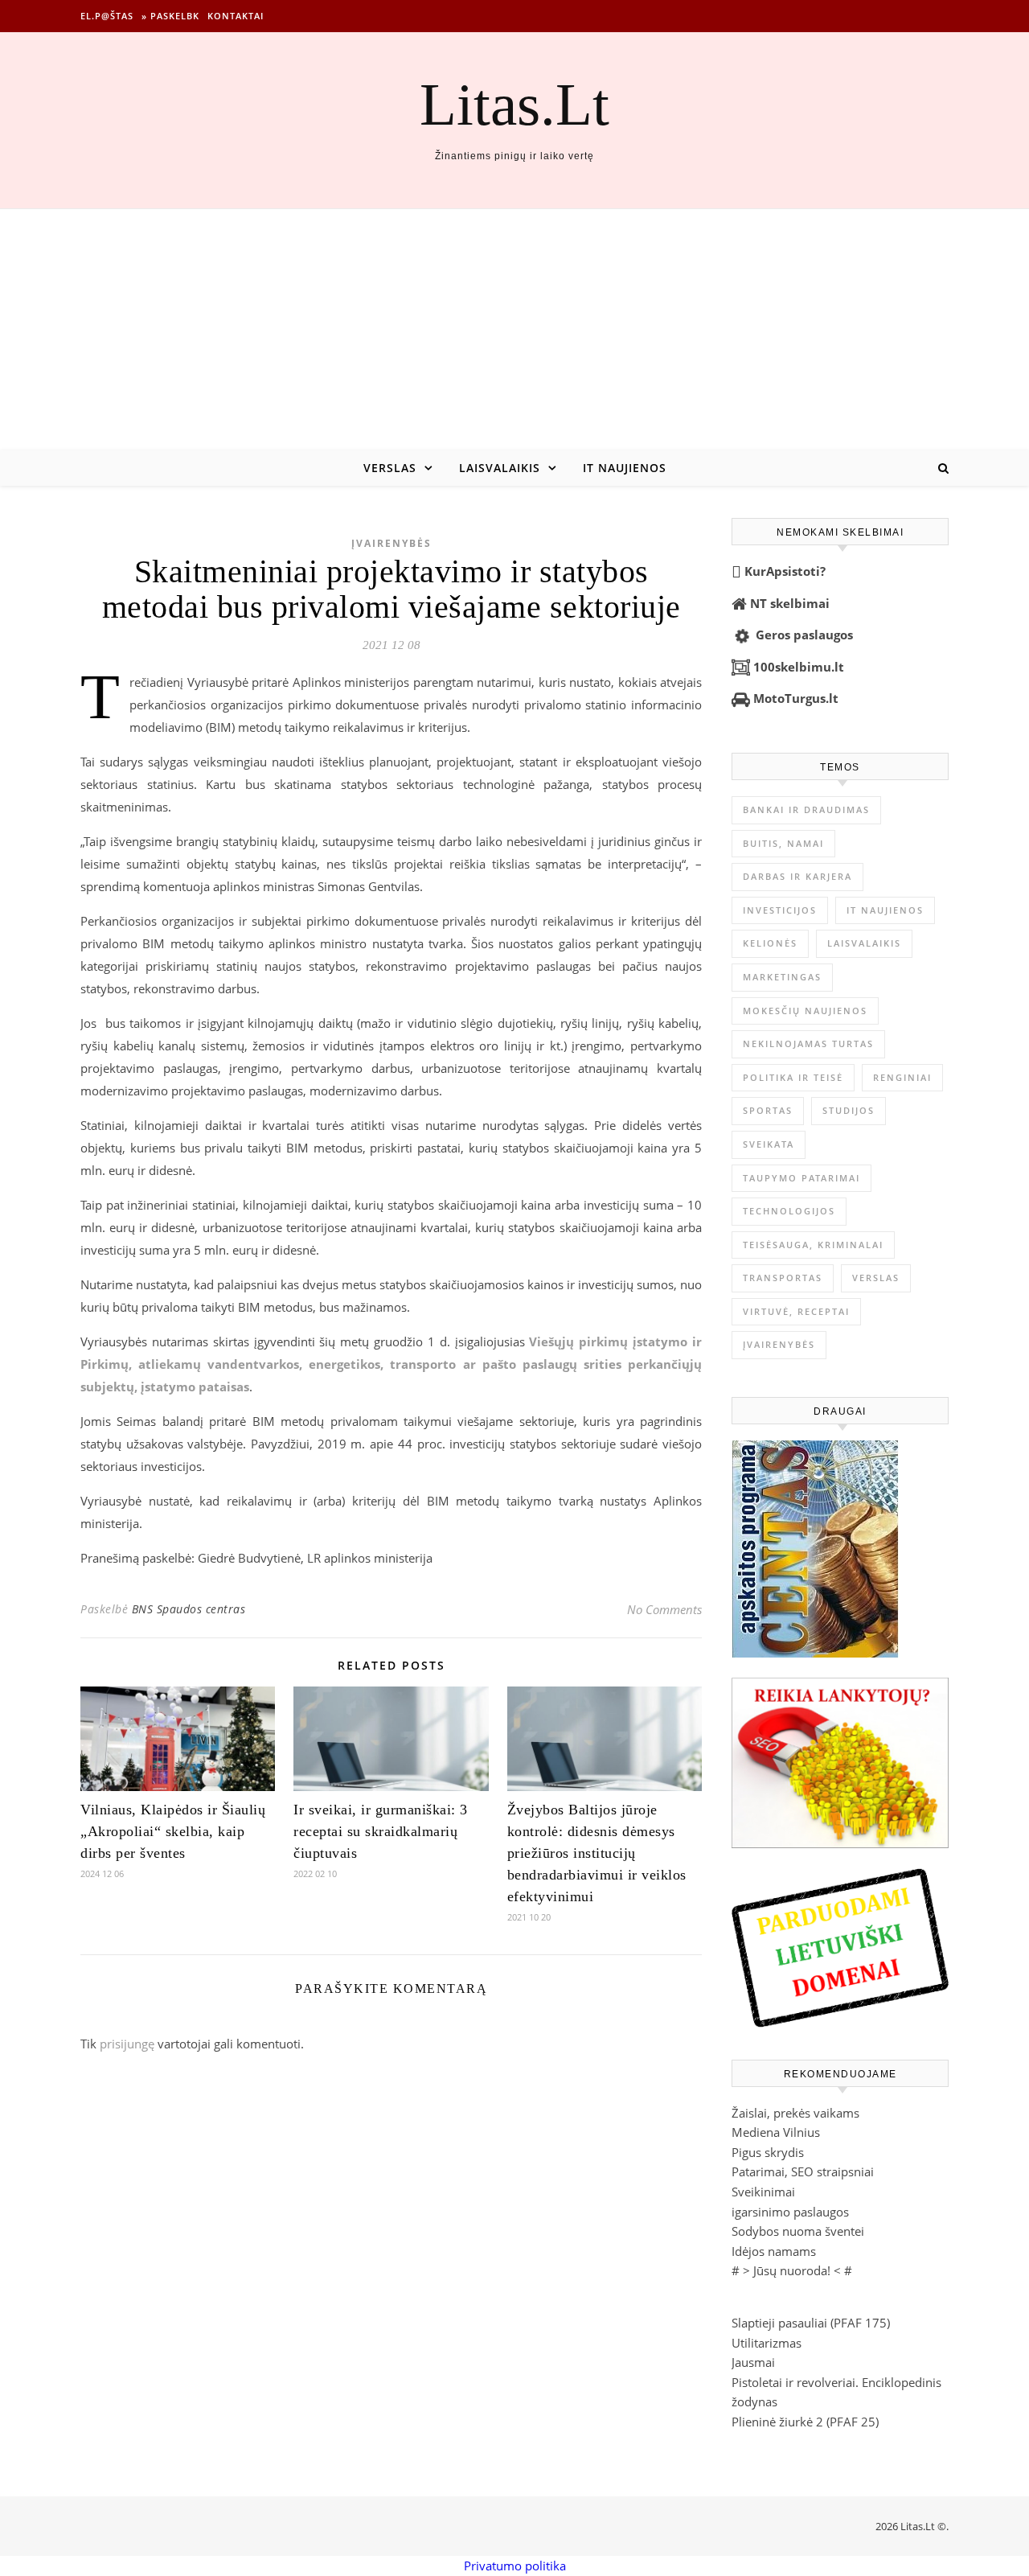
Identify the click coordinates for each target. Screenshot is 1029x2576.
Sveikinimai (763, 2192)
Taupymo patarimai (801, 1178)
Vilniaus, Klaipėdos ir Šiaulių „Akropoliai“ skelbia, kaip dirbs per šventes (173, 1831)
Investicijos (780, 910)
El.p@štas (107, 16)
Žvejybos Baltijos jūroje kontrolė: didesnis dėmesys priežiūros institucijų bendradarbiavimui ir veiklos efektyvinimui (597, 1853)
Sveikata (769, 1144)
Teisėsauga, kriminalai (813, 1245)
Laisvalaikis (500, 468)
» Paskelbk (170, 16)
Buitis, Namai (783, 843)
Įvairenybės (392, 543)
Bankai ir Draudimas (806, 809)
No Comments (664, 1609)
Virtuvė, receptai (796, 1311)
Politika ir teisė (793, 1077)
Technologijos (789, 1211)
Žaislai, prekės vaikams (795, 2113)
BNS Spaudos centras (189, 1609)
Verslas (390, 468)
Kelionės (770, 943)
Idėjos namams (774, 2251)
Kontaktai (236, 16)
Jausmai (753, 2362)
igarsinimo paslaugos (790, 2212)
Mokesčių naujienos (805, 1011)
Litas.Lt (514, 104)
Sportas (768, 1110)
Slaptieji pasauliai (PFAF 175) (811, 2323)
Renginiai (902, 1077)
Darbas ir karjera (797, 876)
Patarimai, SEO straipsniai (803, 2171)
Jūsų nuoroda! (792, 2270)
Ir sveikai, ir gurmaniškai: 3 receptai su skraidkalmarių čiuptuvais (381, 1831)
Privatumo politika (515, 2566)
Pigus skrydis (768, 2152)
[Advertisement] (514, 330)
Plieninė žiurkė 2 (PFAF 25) (805, 2422)
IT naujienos (625, 468)
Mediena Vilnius (776, 2132)
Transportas (783, 1278)
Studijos (849, 1110)
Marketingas (782, 977)
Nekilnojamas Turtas (808, 1044)
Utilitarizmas (767, 2343)
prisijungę (127, 2044)
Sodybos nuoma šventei (798, 2231)
